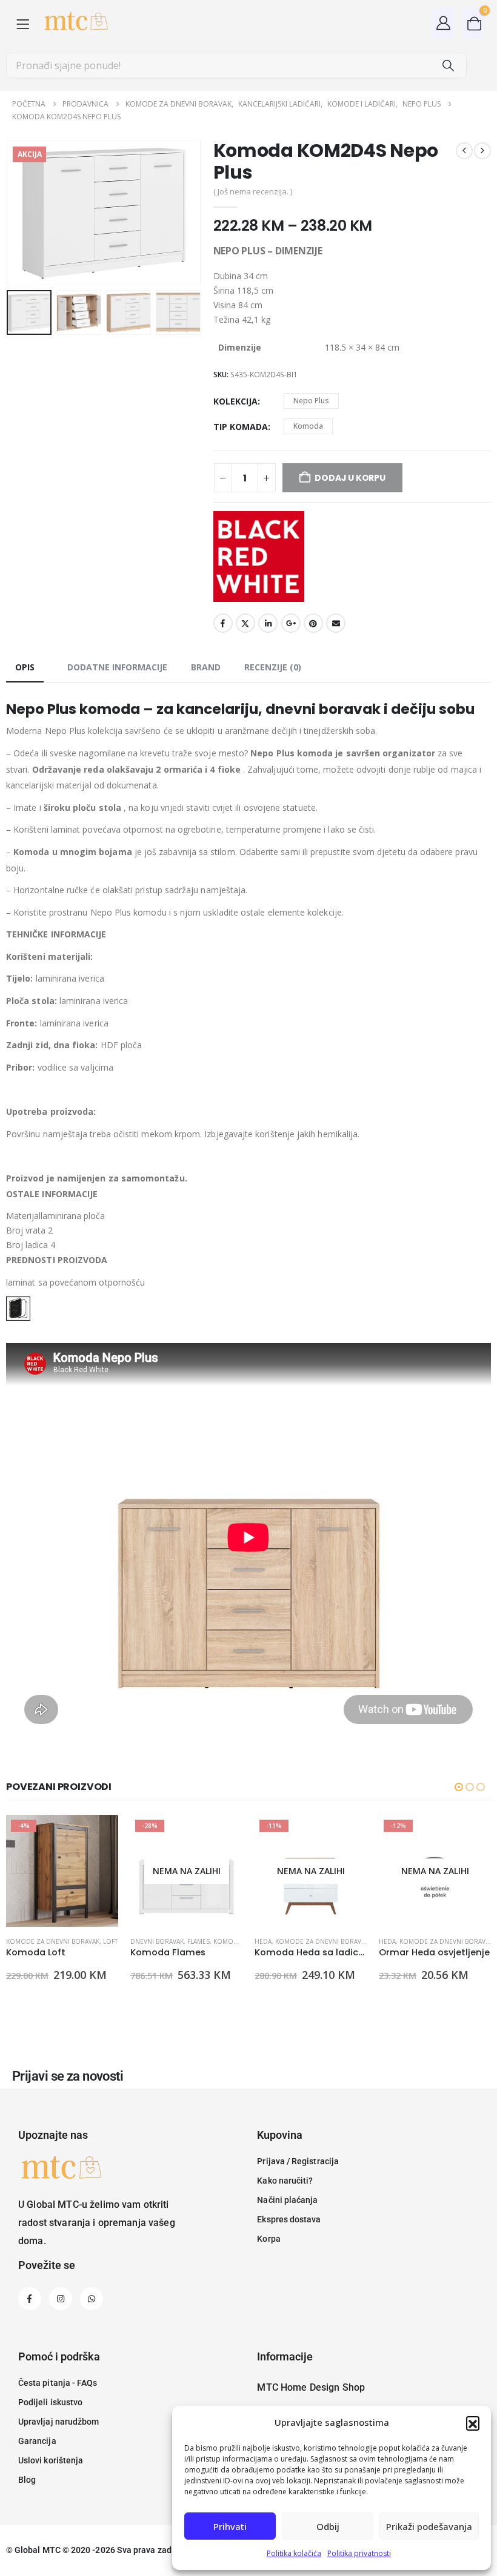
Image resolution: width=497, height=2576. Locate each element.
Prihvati (230, 2526)
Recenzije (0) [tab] (273, 667)
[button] (473, 2423)
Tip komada (241, 427)
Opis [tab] (25, 667)
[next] (482, 151)
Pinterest (313, 623)
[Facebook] (30, 2299)
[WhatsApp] (92, 2299)
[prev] (464, 151)
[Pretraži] (448, 65)
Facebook (223, 623)
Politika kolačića (294, 2553)
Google (291, 623)
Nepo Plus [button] (311, 401)
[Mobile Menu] (23, 23)
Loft (110, 1941)
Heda (263, 1941)
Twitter (245, 623)
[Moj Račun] (444, 23)
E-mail (336, 623)
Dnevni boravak (157, 1941)
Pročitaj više (222, 1835)
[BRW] (259, 556)
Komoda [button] (308, 426)
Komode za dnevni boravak (53, 1941)
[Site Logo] (75, 23)
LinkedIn (268, 623)
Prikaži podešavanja (429, 2526)
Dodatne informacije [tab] (117, 667)
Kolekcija (235, 401)
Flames (198, 1941)
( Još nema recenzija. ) (253, 191)
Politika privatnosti (359, 2553)
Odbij (328, 2526)
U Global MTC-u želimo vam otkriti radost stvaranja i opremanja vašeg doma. (97, 2223)
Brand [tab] (206, 667)
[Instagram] (61, 2299)
